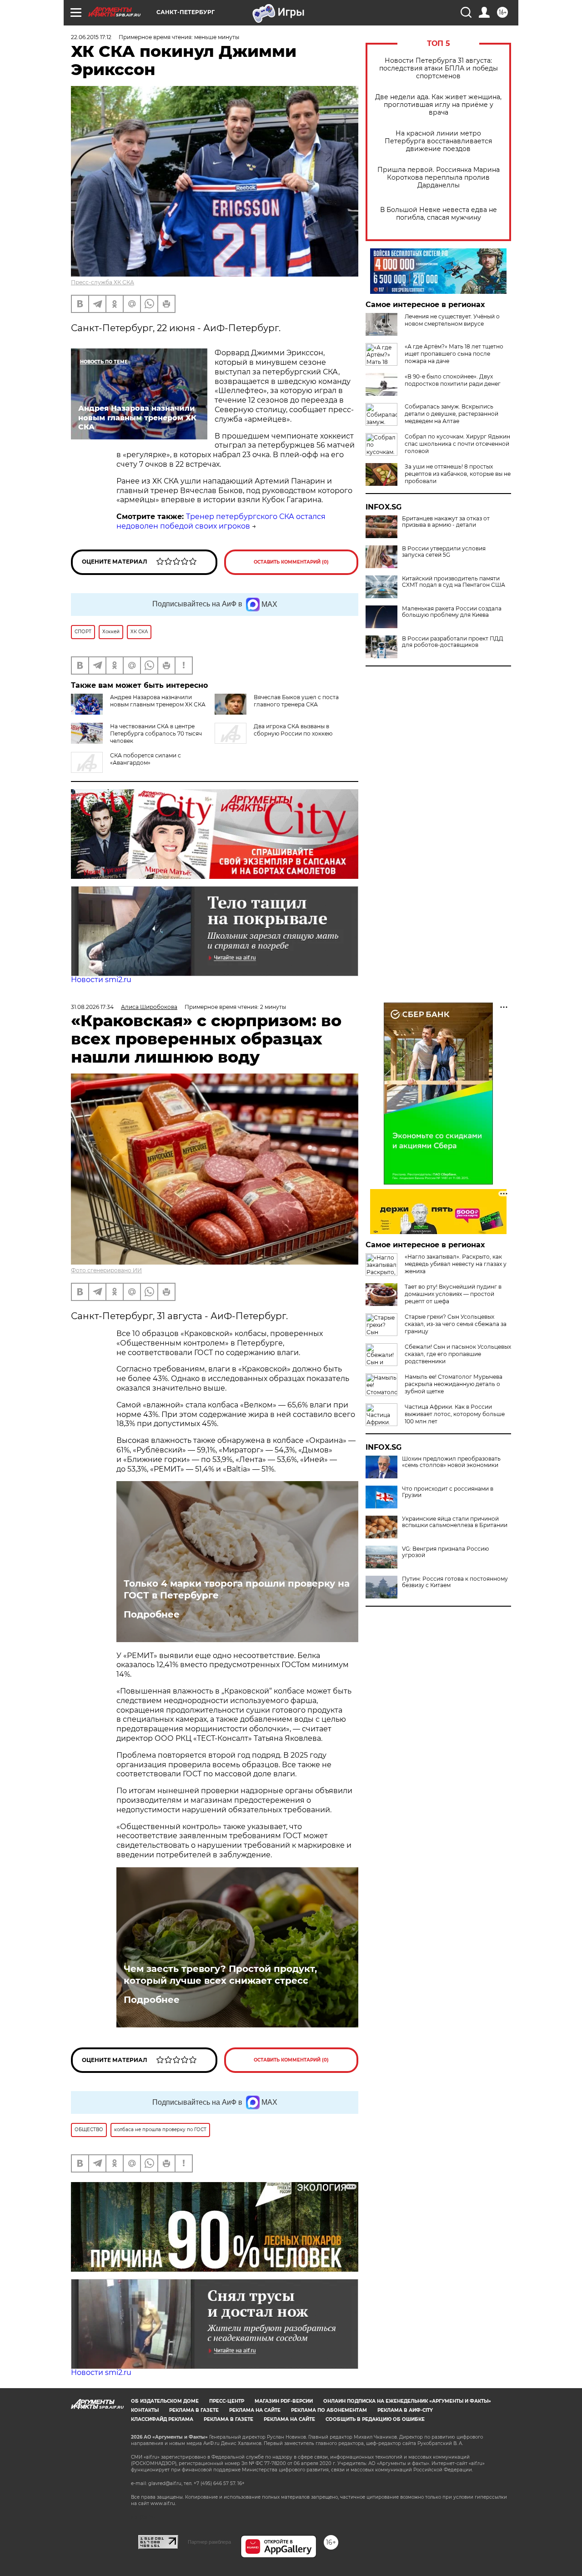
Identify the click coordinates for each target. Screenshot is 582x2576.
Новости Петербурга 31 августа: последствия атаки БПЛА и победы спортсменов (439, 68)
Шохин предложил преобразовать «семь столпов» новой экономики (451, 1462)
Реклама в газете (194, 2410)
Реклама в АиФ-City (405, 2410)
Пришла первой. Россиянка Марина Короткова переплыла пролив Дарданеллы (439, 178)
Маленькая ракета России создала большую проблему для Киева (452, 612)
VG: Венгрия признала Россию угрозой (445, 1552)
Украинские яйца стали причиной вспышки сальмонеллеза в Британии (455, 1522)
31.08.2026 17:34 (92, 1007)
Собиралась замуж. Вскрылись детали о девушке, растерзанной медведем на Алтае (452, 414)
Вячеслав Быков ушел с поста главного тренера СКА (296, 701)
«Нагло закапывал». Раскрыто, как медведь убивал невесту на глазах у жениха (456, 1264)
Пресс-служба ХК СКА (103, 282)
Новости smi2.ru (101, 980)
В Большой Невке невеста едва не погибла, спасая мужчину (439, 214)
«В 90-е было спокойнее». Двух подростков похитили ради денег (453, 380)
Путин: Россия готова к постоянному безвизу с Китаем (455, 1582)
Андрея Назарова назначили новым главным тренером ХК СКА (158, 701)
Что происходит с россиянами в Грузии (448, 1492)
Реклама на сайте (255, 2410)
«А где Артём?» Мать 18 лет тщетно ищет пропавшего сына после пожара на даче (454, 354)
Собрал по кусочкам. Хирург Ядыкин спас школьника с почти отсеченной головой (457, 444)
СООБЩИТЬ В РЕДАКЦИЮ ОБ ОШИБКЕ (375, 2419)
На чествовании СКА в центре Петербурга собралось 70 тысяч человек (156, 733)
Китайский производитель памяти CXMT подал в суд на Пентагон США (454, 582)
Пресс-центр (227, 2401)
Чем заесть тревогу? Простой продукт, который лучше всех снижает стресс (220, 1975)
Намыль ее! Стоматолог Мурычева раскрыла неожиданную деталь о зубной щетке (454, 1384)
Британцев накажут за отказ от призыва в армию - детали (446, 522)
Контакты (145, 2410)
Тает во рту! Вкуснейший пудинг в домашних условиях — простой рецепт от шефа (453, 1294)
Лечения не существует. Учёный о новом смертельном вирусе (452, 320)
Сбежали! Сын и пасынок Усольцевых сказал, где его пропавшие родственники (458, 1354)
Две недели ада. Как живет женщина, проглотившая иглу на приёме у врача (438, 105)
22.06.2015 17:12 (91, 37)
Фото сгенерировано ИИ (106, 1270)
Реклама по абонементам (329, 2410)
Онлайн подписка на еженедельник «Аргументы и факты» (407, 2401)
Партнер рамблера (209, 2542)
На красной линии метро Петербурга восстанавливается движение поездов (438, 141)
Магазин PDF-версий (284, 2401)
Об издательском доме (165, 2401)
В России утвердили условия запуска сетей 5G (444, 552)
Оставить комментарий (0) (291, 562)
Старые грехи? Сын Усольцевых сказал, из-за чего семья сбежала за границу (456, 1324)
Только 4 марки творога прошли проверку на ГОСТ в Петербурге (237, 1589)
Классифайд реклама (162, 2419)
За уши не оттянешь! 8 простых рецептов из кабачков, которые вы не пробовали (458, 474)
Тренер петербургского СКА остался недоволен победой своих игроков (221, 521)
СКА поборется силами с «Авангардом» (145, 759)
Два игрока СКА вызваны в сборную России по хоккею (293, 730)
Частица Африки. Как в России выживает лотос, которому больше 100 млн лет (455, 1414)
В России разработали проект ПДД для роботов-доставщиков (453, 642)
